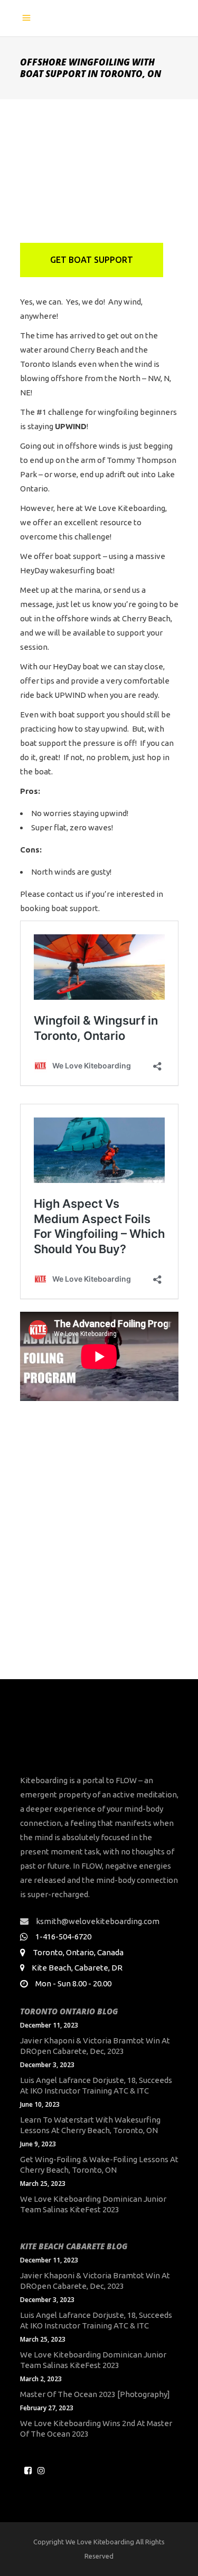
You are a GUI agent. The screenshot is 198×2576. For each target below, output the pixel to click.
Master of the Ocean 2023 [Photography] (95, 2394)
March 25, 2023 (43, 2184)
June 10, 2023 (40, 2104)
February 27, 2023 (47, 2408)
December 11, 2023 (49, 2025)
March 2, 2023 (41, 2379)
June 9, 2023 (38, 2144)
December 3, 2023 (47, 2065)
